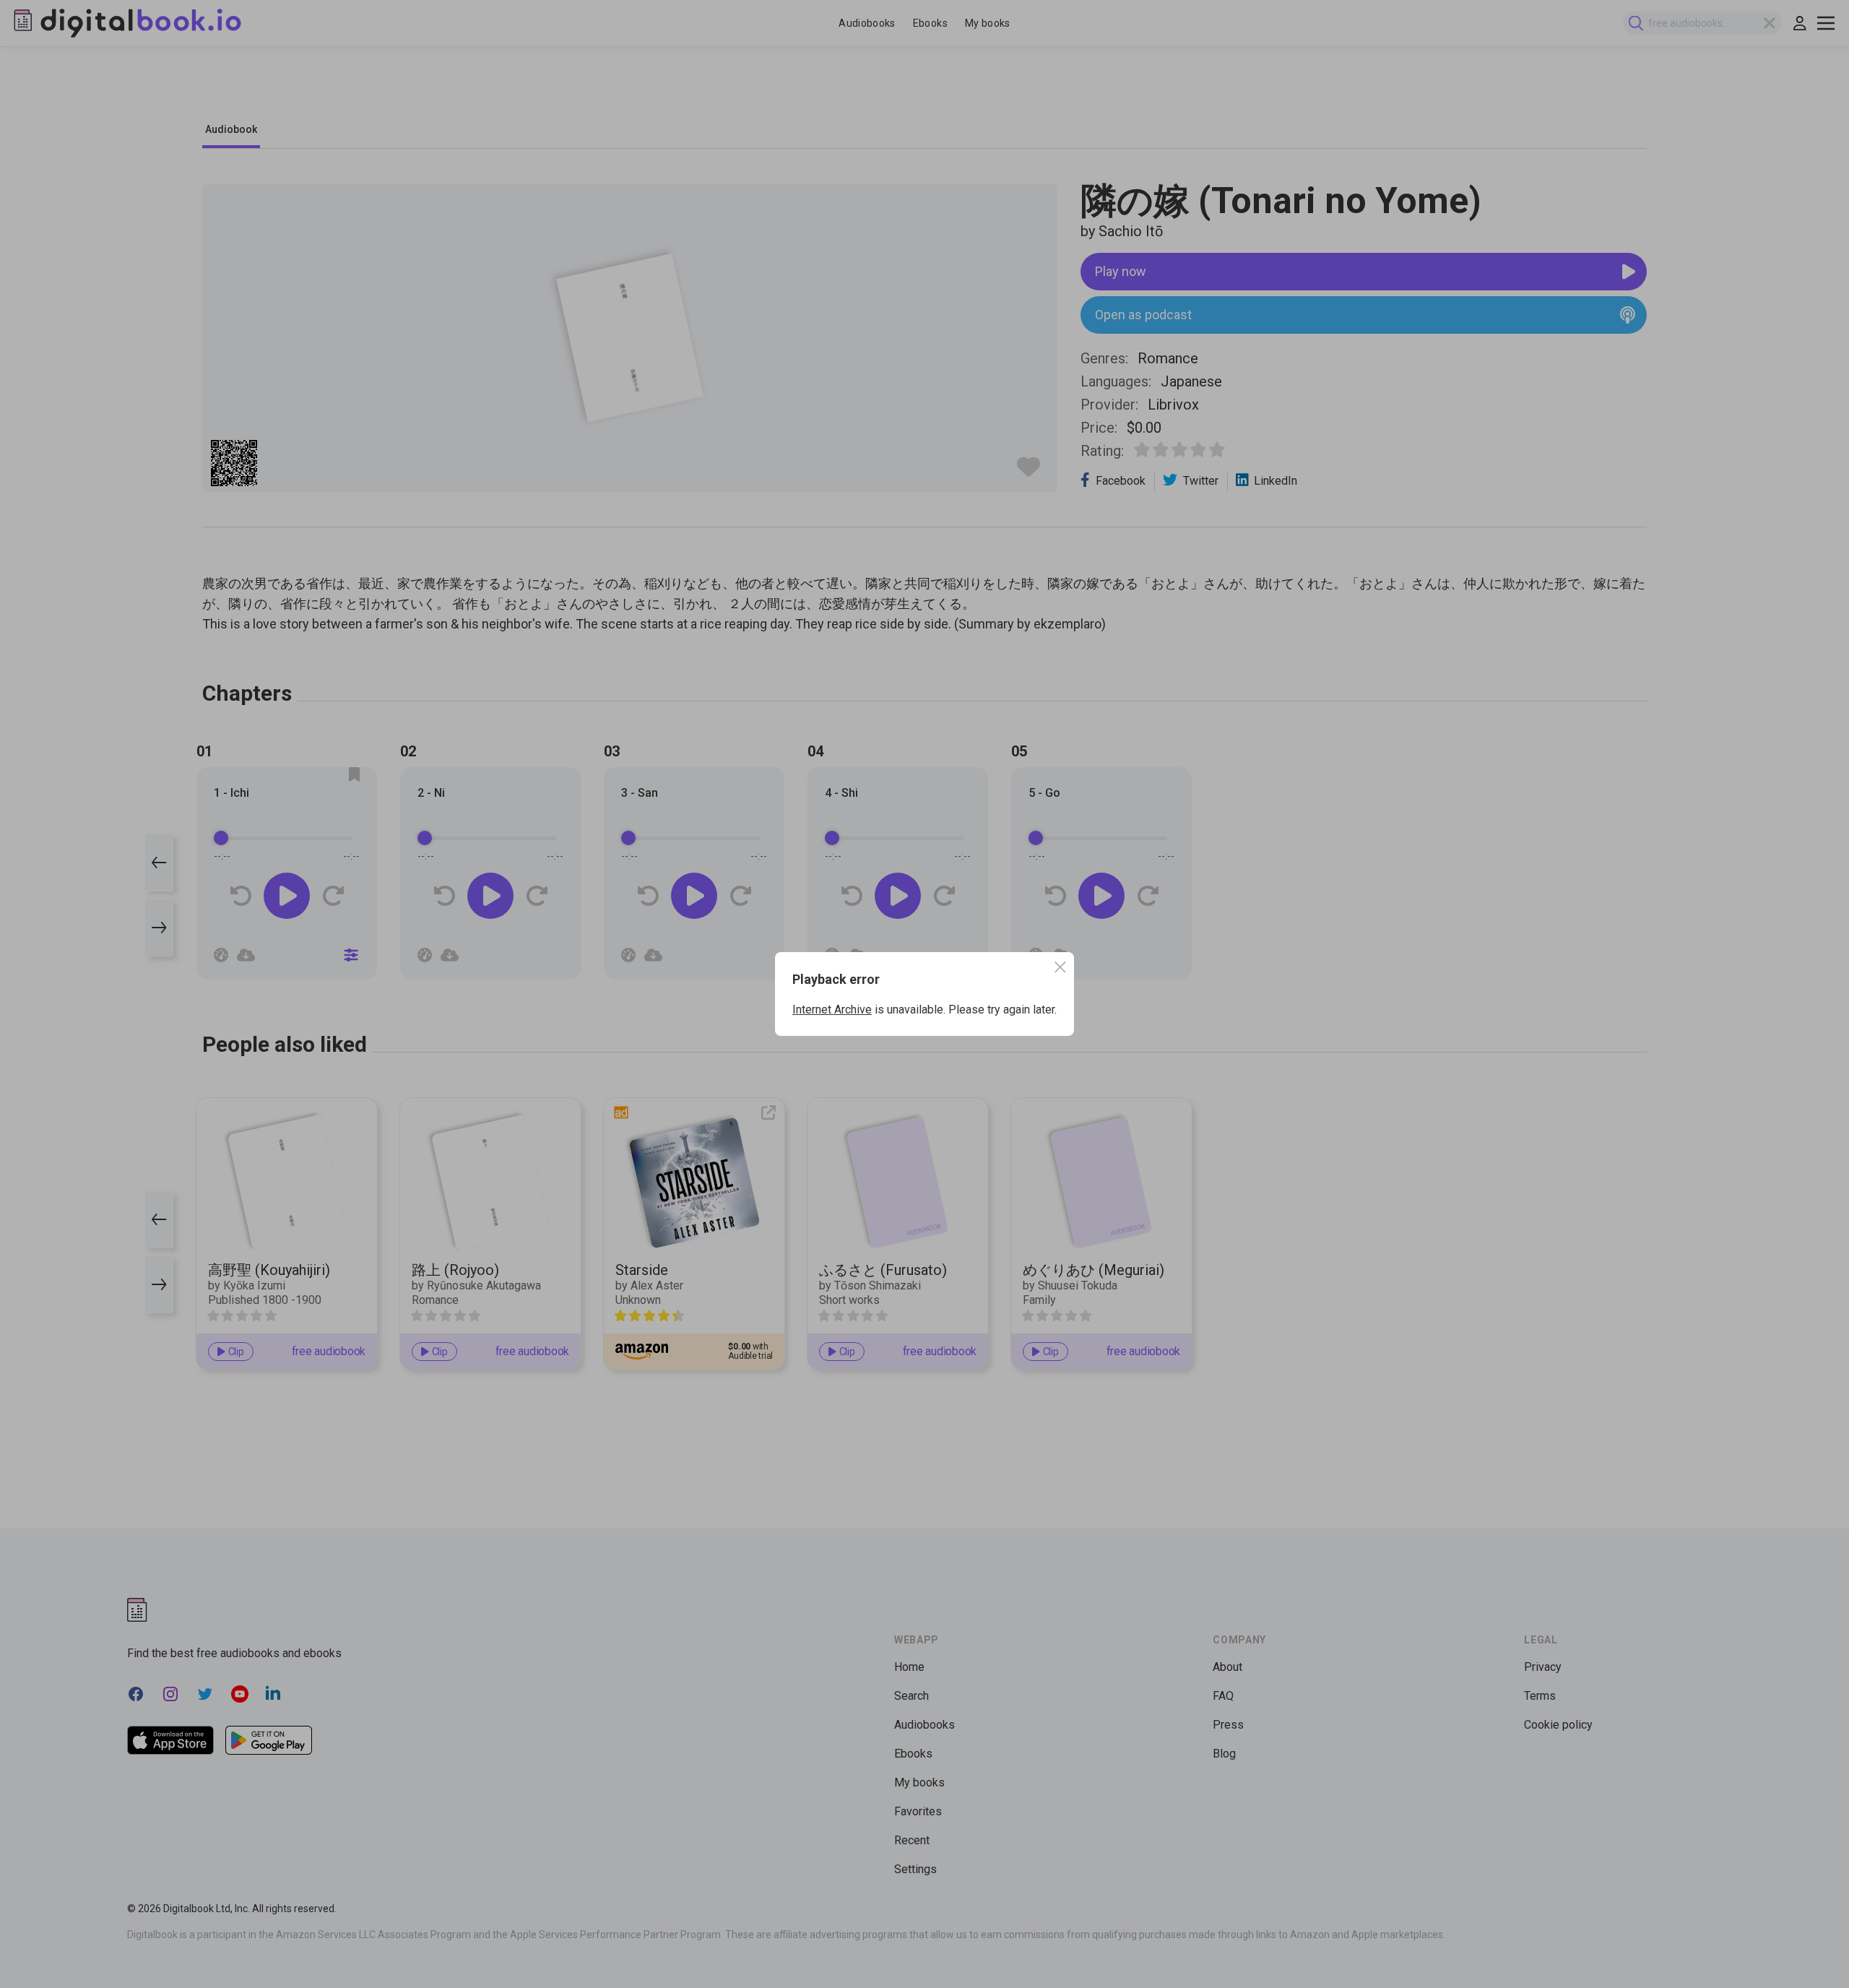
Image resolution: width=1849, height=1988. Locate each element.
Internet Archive (832, 1010)
